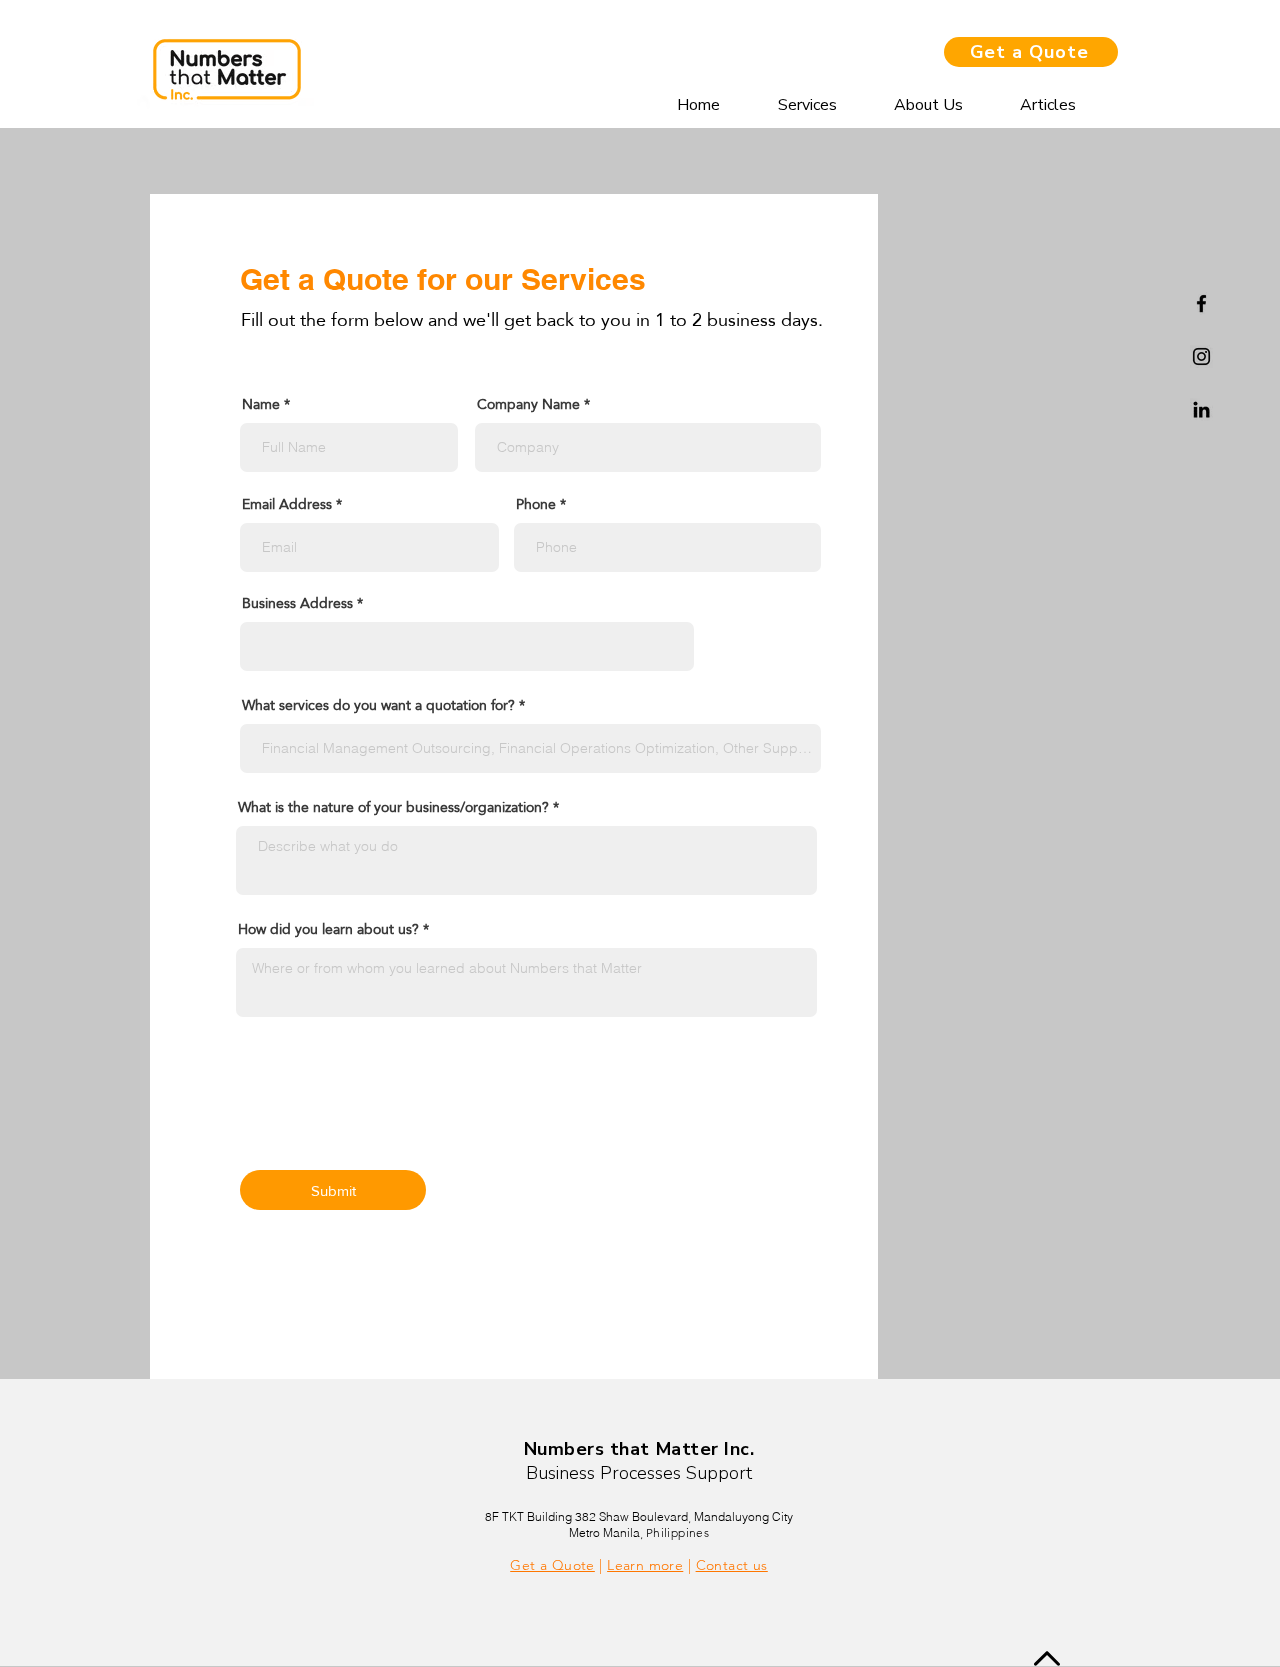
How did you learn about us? (328, 929)
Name (261, 404)
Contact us (732, 1565)
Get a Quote (552, 1565)
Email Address (287, 504)
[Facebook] (1201, 303)
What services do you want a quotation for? (378, 705)
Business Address (297, 603)
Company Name (528, 404)
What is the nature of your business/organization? (393, 807)
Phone (536, 504)
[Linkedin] (1201, 409)
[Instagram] (1201, 356)
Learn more (645, 1565)
